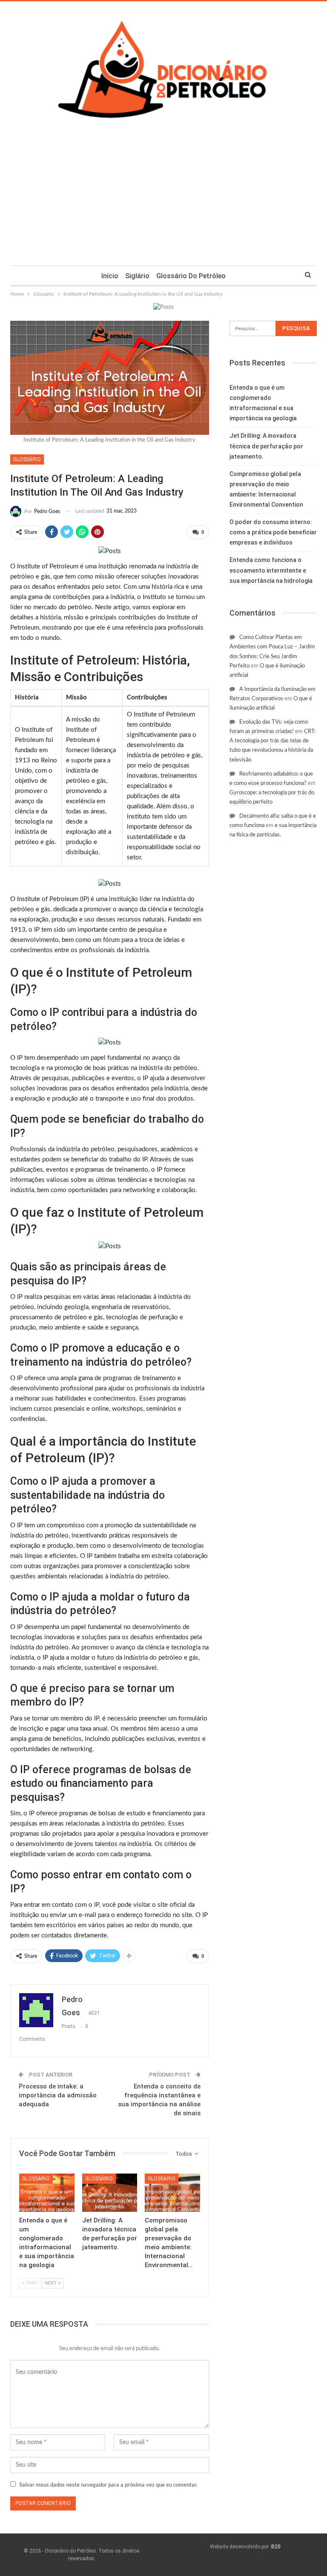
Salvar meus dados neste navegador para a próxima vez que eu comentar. (108, 2485)
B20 (276, 2547)
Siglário (137, 276)
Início (110, 276)
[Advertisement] (163, 202)
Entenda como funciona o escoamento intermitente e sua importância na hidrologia (271, 570)
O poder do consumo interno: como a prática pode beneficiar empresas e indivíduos (273, 532)
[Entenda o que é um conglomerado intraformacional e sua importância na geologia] (47, 2193)
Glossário (27, 459)
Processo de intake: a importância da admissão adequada (58, 2095)
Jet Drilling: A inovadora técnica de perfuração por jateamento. (266, 446)
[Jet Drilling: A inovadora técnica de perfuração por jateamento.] (110, 2193)
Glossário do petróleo (191, 276)
